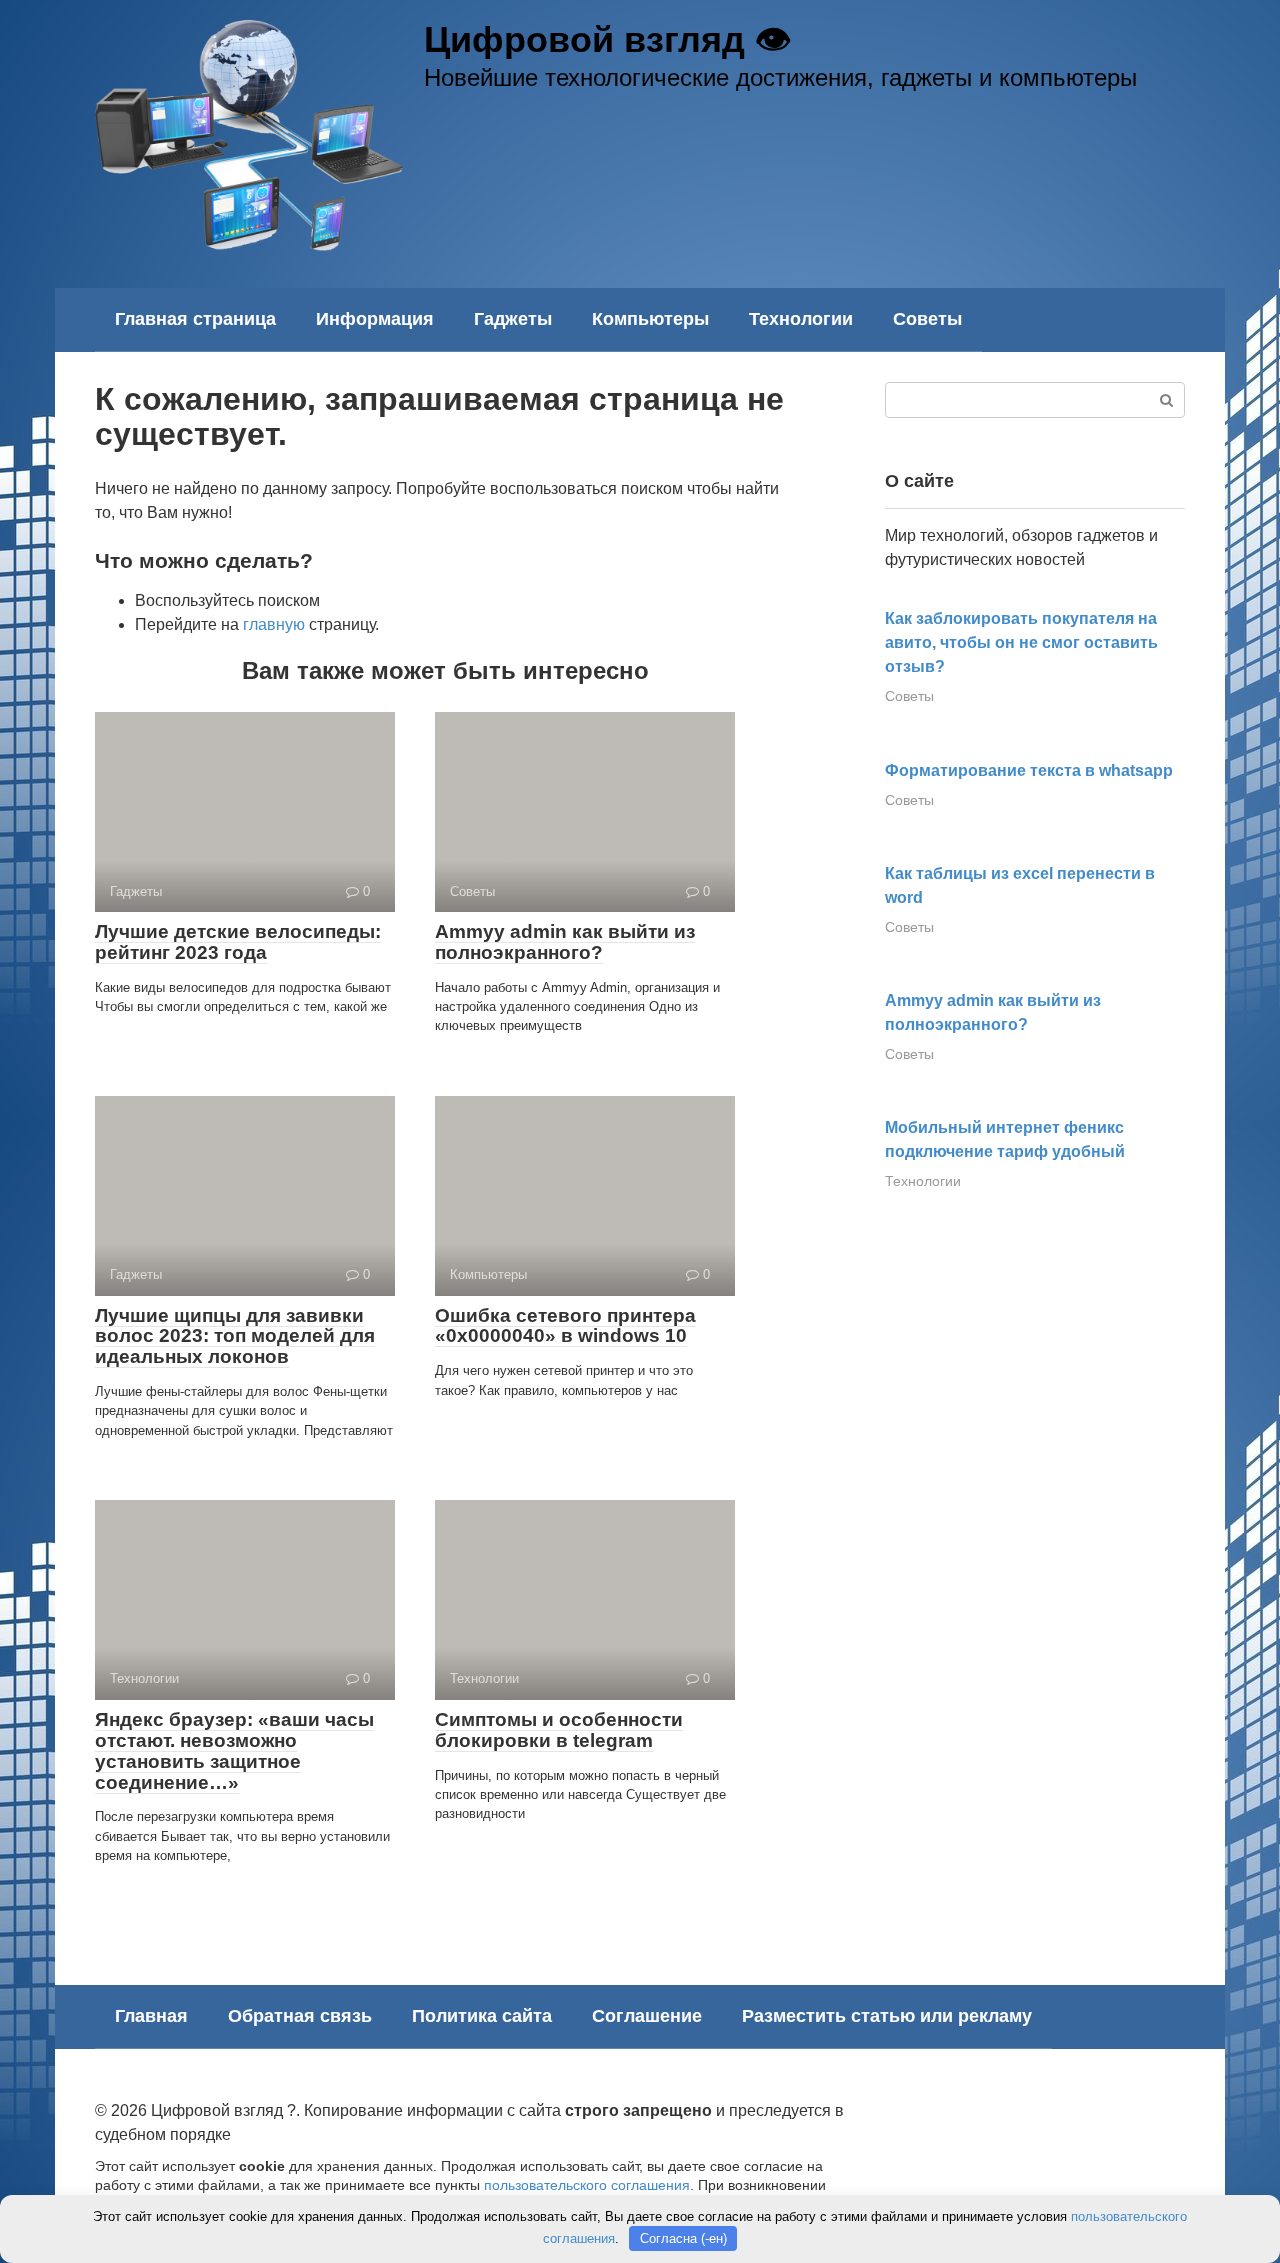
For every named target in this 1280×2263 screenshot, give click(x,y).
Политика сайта (482, 2016)
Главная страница (195, 319)
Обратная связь (300, 2016)
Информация (375, 319)
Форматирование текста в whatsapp (1029, 770)
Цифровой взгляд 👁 (607, 39)
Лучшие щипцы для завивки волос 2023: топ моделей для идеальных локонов (235, 1336)
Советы (927, 319)
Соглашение (647, 2016)
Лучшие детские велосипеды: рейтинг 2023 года (238, 942)
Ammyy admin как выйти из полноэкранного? (565, 942)
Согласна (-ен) (683, 2238)
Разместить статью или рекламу (887, 2016)
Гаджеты (513, 319)
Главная (151, 2016)
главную (274, 624)
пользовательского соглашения (587, 2185)
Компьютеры (650, 319)
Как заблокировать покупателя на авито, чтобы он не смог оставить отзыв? (1021, 642)
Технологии (801, 319)
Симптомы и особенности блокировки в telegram (559, 1730)
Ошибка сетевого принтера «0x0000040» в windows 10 (565, 1326)
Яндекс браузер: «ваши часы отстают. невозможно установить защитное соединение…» (234, 1751)
